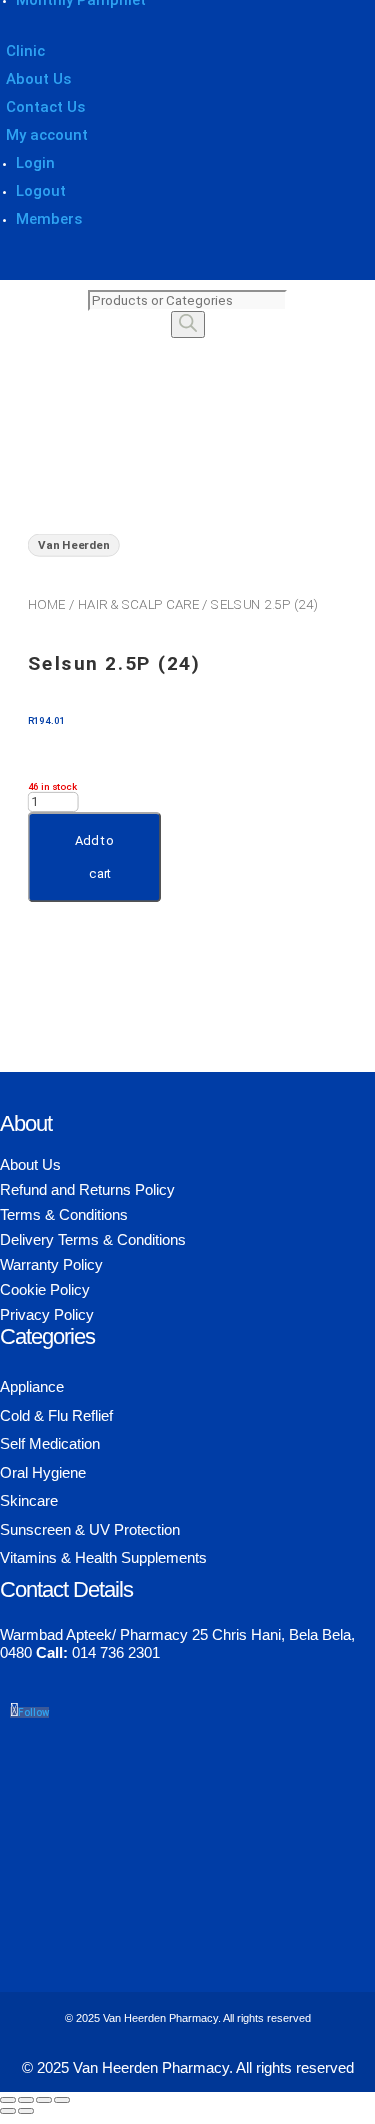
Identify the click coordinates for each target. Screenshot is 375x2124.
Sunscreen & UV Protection (90, 1529)
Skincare (29, 1500)
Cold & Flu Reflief (56, 1415)
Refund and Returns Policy (87, 1189)
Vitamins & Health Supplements (103, 1557)
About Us (38, 79)
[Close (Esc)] (62, 2100)
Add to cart (94, 857)
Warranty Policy (51, 1264)
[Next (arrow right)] (26, 2111)
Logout (41, 191)
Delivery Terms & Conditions (93, 1239)
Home (47, 604)
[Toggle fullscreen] (26, 2100)
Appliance (32, 1386)
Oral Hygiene (43, 1472)
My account (47, 135)
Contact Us (45, 107)
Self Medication (50, 1443)
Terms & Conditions (64, 1214)
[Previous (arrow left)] (8, 2111)
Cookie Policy (45, 1289)
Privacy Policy (47, 1314)
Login (35, 163)
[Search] (188, 324)
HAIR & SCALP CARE (139, 604)
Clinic (25, 51)
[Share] (44, 2100)
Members (49, 219)
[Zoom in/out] (8, 2100)
